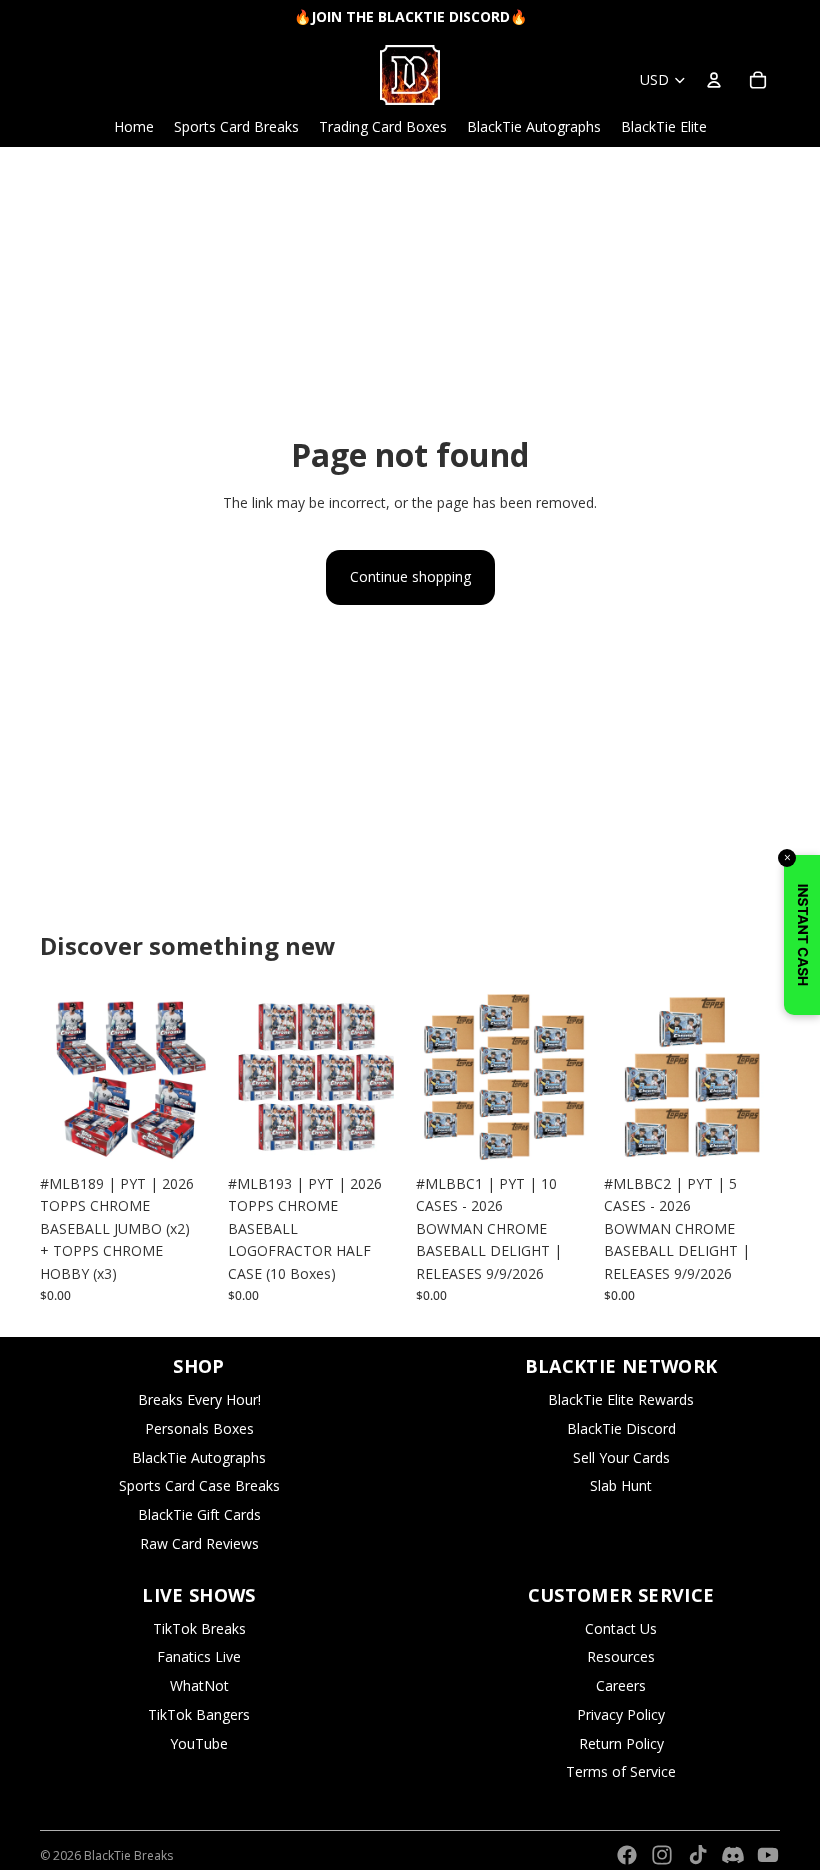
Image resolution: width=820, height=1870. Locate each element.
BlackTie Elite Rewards (621, 1399)
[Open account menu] (714, 80)
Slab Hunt (621, 1485)
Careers (621, 1685)
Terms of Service (621, 1771)
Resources (621, 1656)
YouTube (199, 1743)
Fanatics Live (199, 1656)
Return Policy (621, 1743)
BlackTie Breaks (128, 1855)
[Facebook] (627, 1855)
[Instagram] (662, 1855)
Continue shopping (410, 576)
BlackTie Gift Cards (199, 1514)
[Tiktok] (698, 1855)
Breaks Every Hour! (199, 1399)
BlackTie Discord (621, 1428)
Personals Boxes (199, 1428)
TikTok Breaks (199, 1628)
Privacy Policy (621, 1714)
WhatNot (199, 1685)
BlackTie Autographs (199, 1457)
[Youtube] (768, 1855)
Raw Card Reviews (199, 1543)
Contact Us (621, 1628)
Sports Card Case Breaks (199, 1485)
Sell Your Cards (621, 1457)
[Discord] (733, 1855)
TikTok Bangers (199, 1714)
